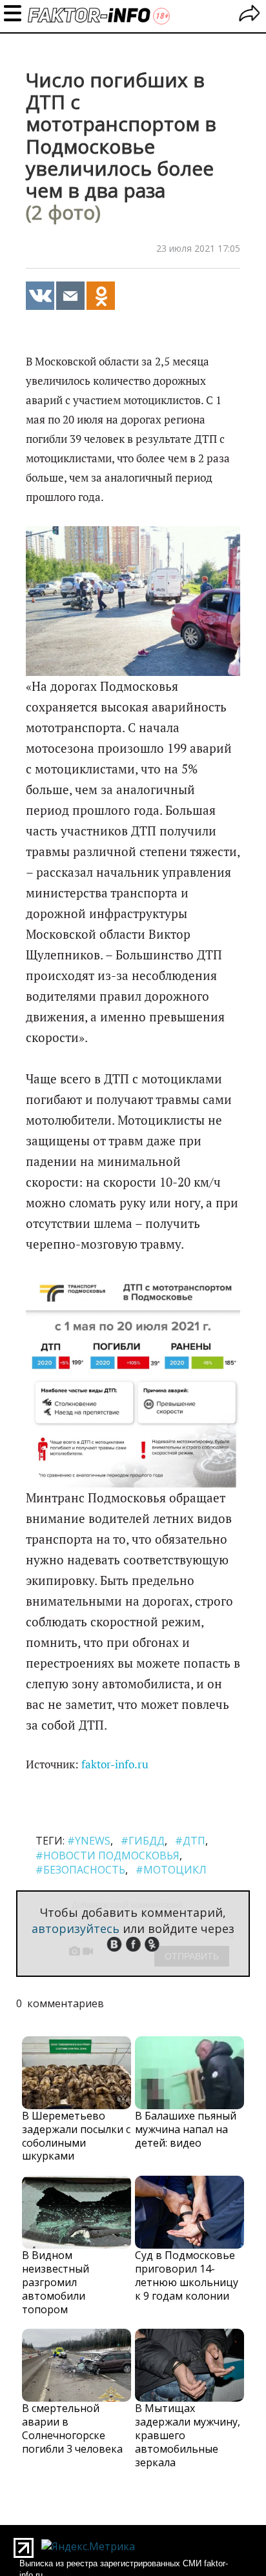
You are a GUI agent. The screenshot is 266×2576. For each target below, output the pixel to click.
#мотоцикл (171, 1870)
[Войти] (250, 15)
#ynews (89, 1841)
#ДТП (190, 1841)
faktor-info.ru (115, 1764)
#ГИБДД (143, 1841)
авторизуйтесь (76, 1928)
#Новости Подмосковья (107, 1855)
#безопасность (80, 1870)
